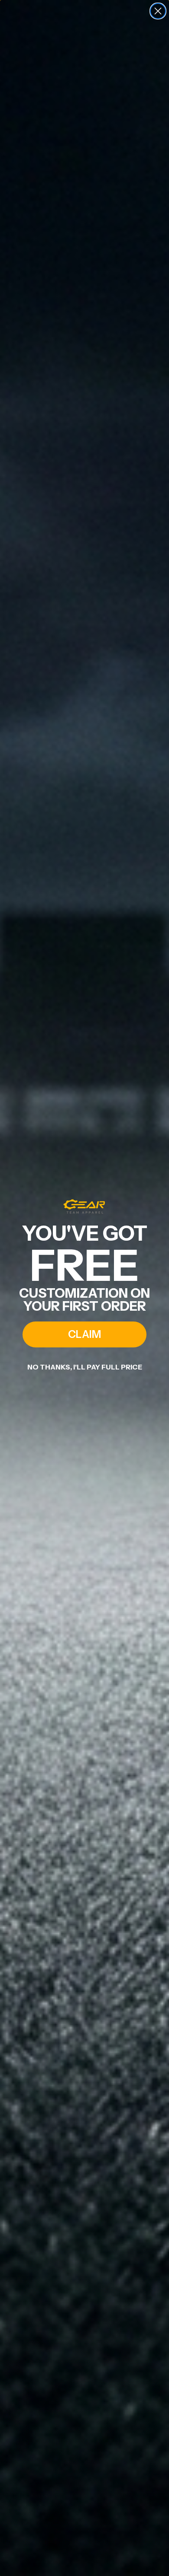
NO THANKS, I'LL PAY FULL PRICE (85, 1367)
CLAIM (84, 1334)
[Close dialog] (158, 11)
